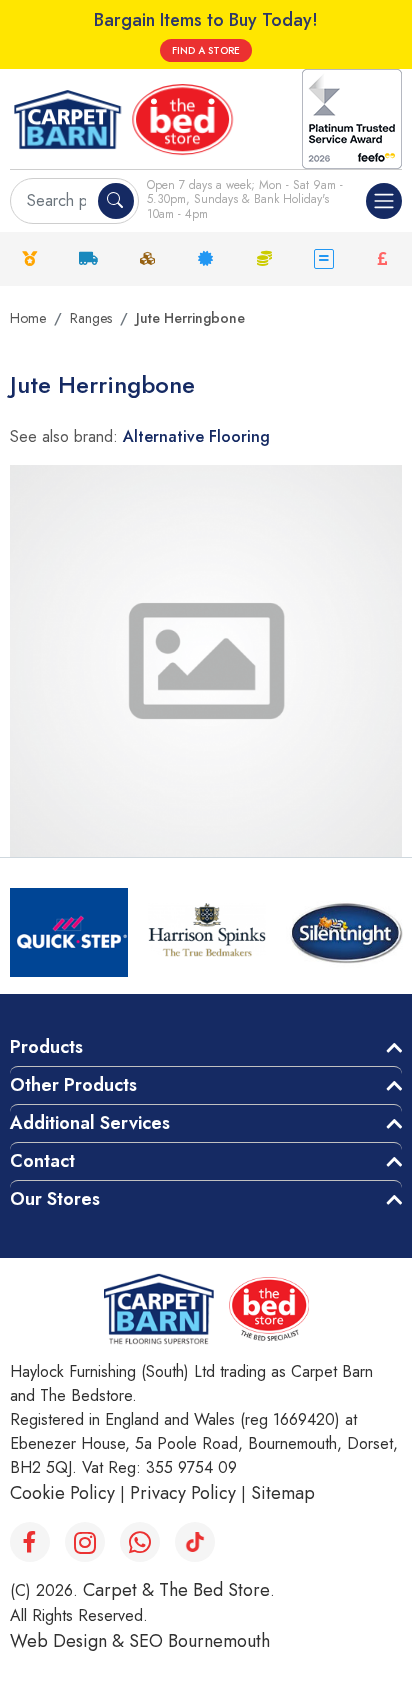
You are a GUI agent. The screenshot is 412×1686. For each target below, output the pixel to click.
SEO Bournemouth (199, 1641)
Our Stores (55, 1199)
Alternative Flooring (196, 436)
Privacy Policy (183, 1493)
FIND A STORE (206, 50)
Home (28, 318)
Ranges (91, 318)
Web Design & (69, 1641)
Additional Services (90, 1123)
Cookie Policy (62, 1493)
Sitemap (283, 1493)
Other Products (73, 1085)
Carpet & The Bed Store (176, 1590)
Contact (42, 1161)
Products (46, 1047)
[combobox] (56, 201)
